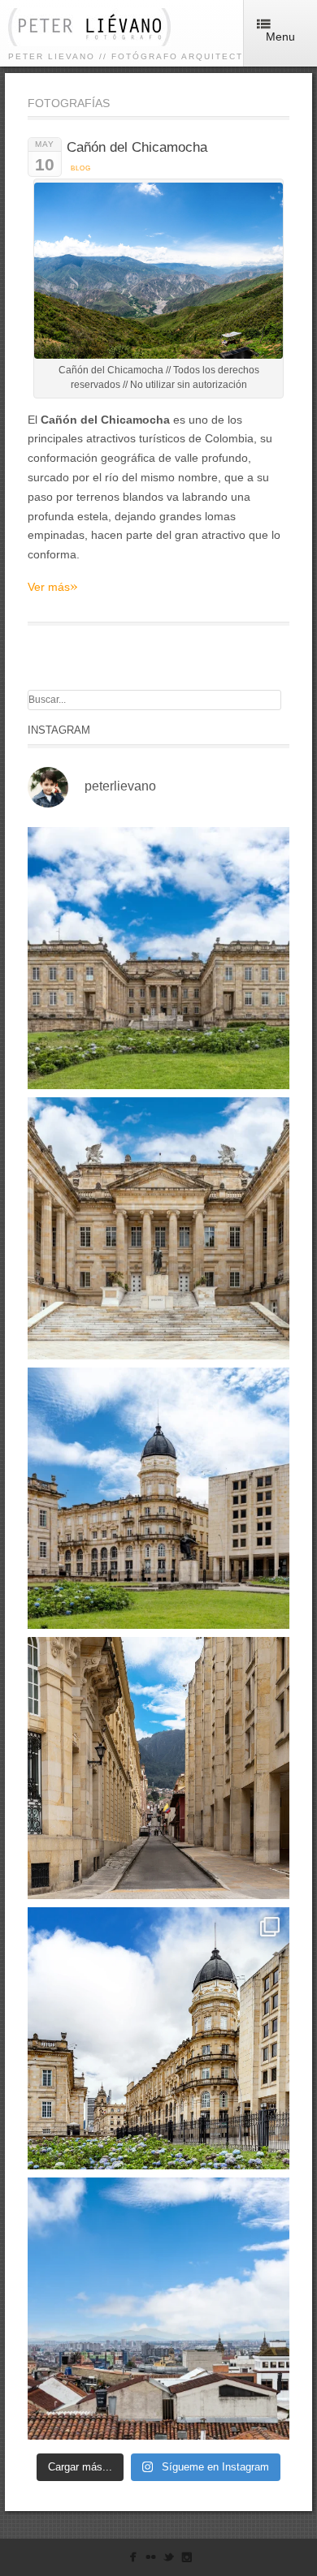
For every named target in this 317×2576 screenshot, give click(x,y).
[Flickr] (151, 2560)
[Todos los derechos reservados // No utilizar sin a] (159, 958)
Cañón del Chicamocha (137, 147)
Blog (81, 168)
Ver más (53, 586)
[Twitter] (169, 2560)
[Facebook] (133, 2560)
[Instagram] (187, 2560)
